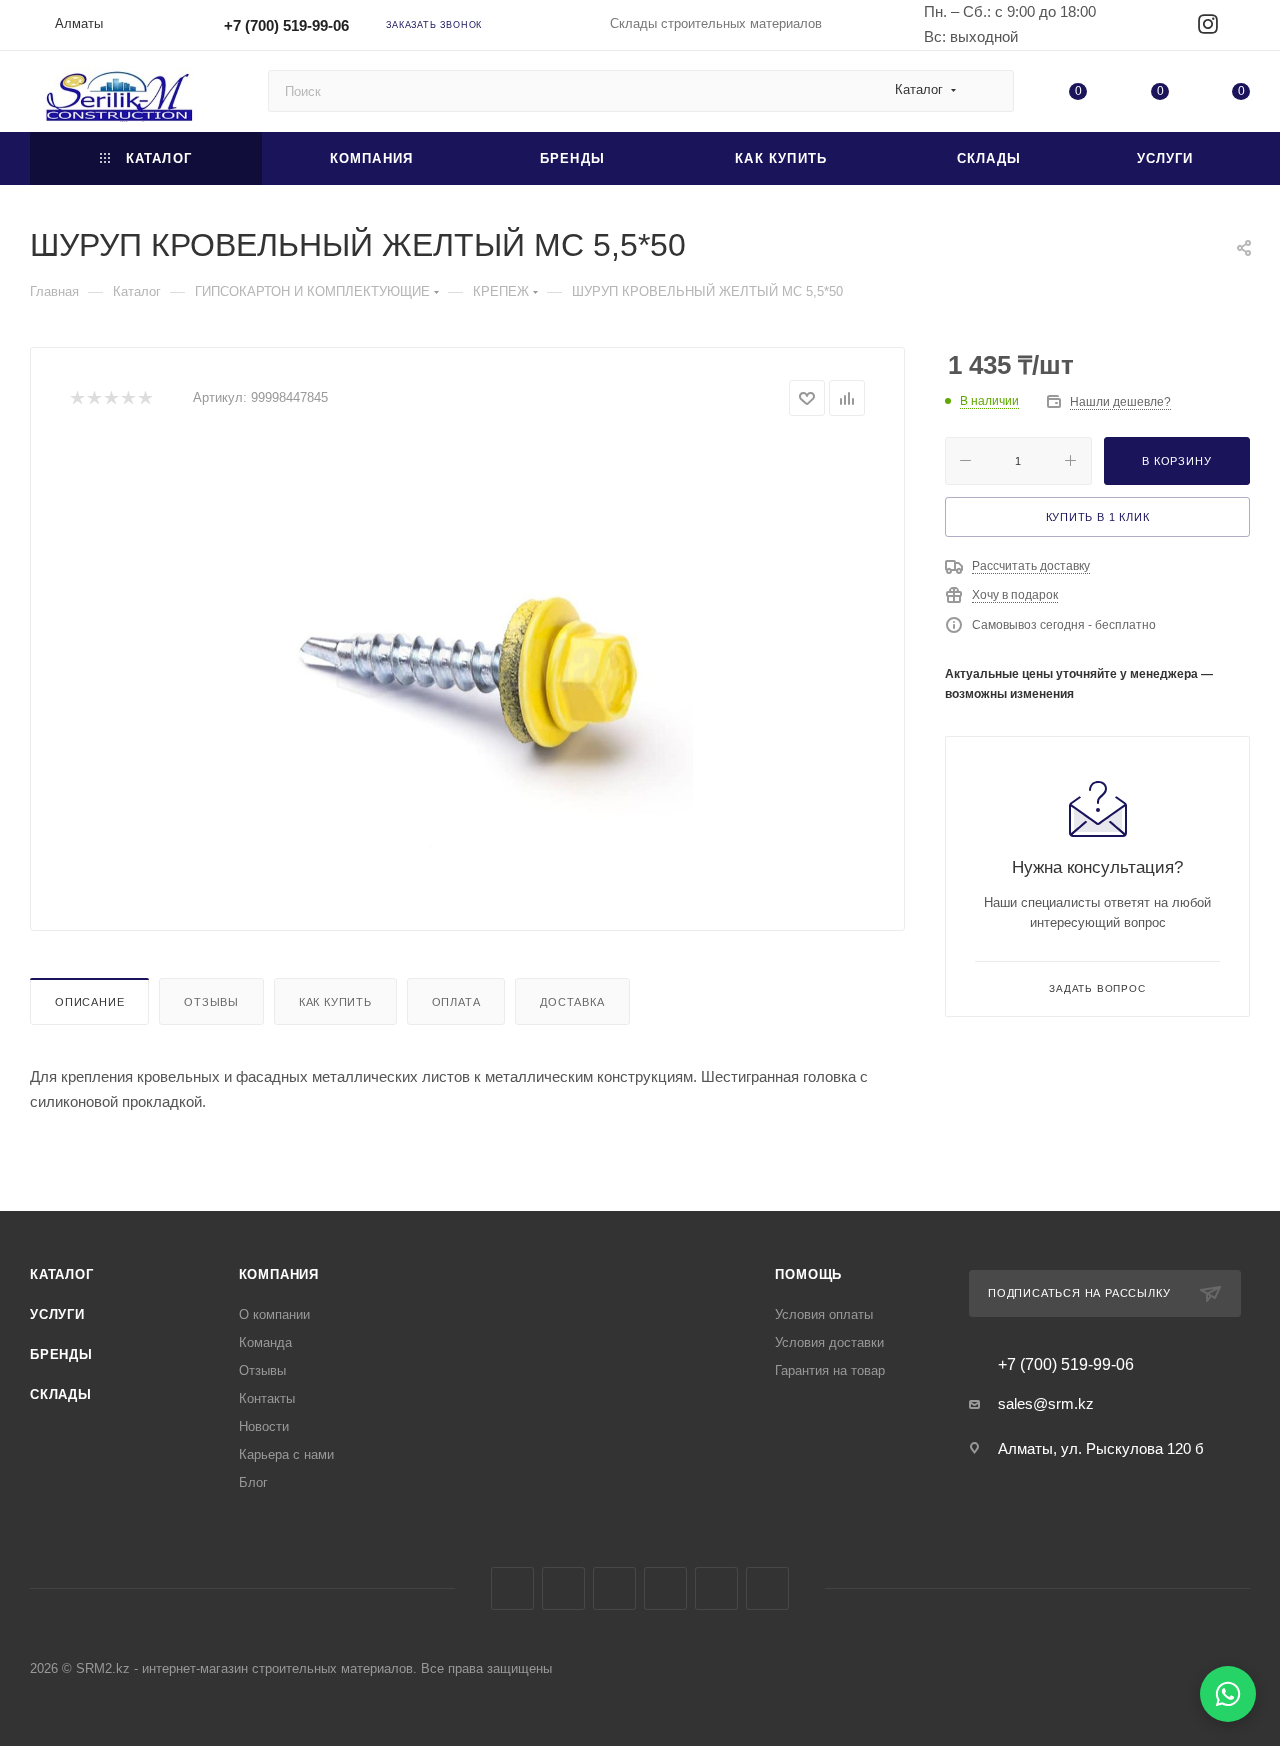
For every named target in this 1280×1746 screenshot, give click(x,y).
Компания (279, 1274)
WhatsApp (716, 1588)
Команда (265, 1342)
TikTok (767, 1588)
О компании (274, 1314)
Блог (253, 1482)
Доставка (572, 1002)
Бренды (61, 1354)
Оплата (456, 1002)
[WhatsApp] (1228, 1694)
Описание (89, 1002)
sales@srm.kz (1046, 1403)
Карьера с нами (286, 1454)
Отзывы (211, 1002)
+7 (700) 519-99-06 (286, 25)
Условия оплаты (824, 1314)
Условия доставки (829, 1342)
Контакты (267, 1398)
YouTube (665, 1588)
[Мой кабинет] (1241, 28)
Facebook (512, 1588)
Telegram (614, 1588)
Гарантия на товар (830, 1370)
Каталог (62, 1274)
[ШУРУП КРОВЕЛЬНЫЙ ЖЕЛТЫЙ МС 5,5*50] (468, 666)
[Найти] (989, 91)
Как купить (335, 1002)
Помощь (808, 1274)
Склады (61, 1394)
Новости (264, 1426)
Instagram (563, 1588)
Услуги (57, 1314)
